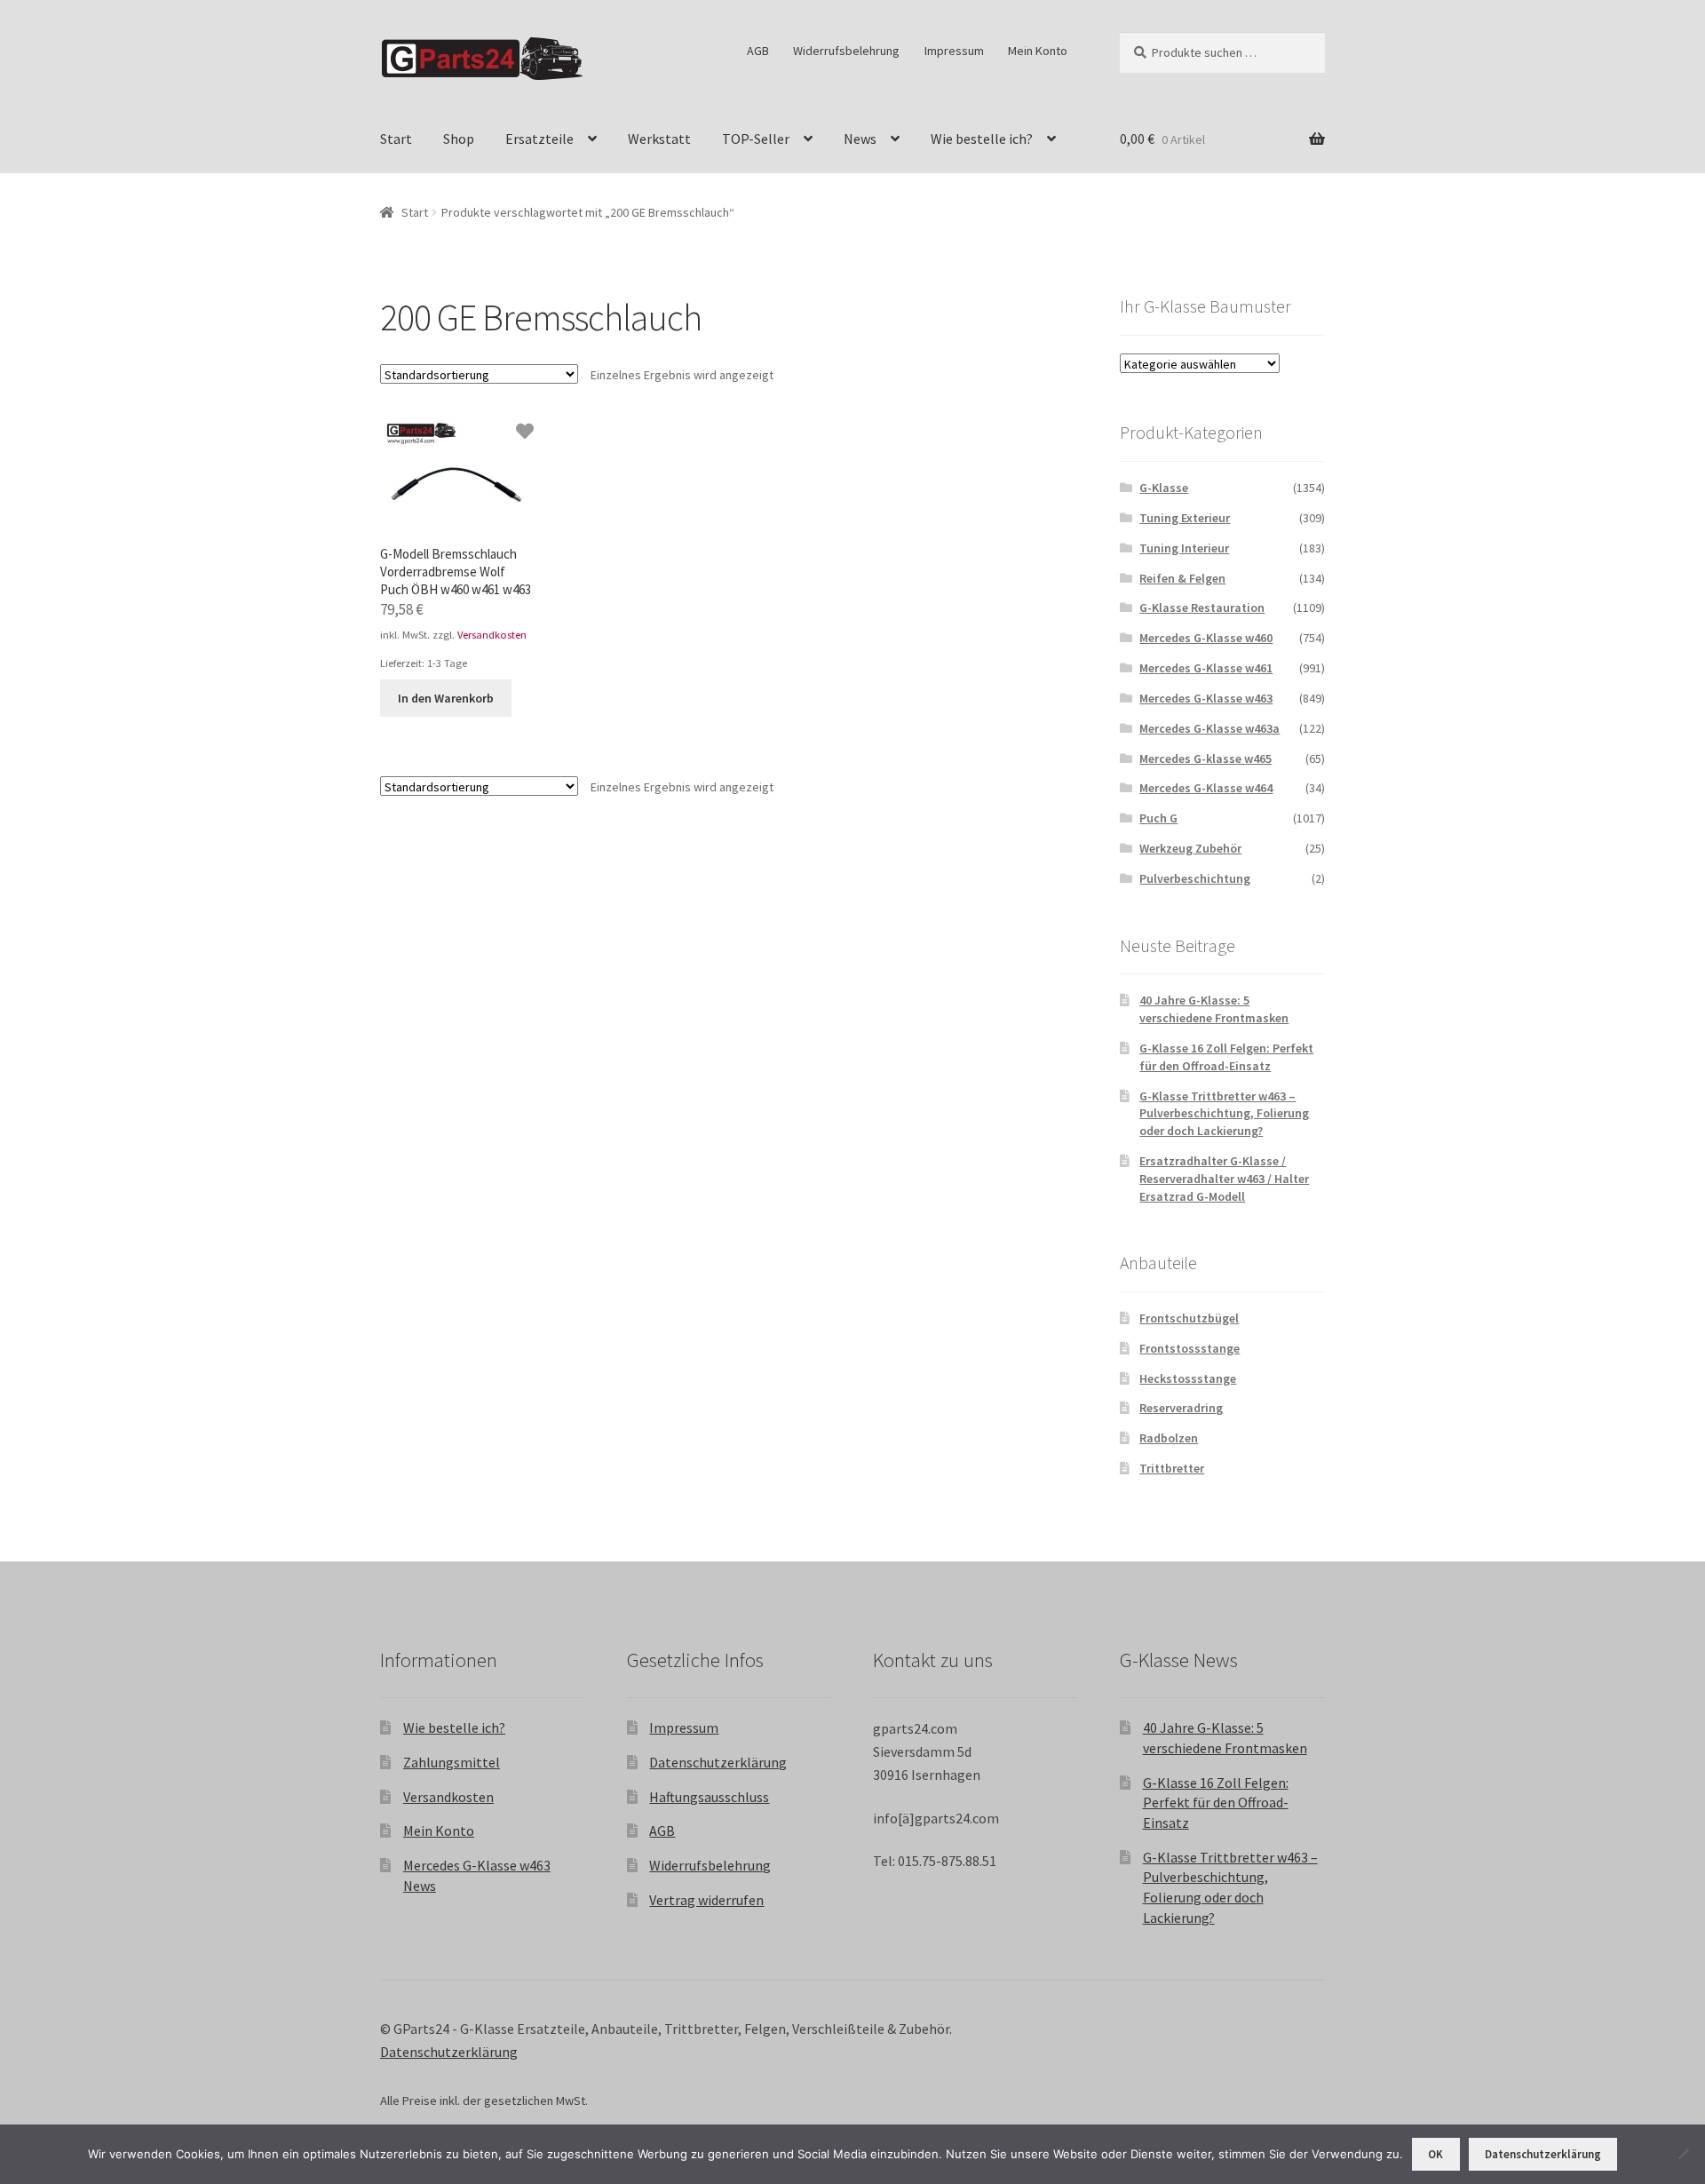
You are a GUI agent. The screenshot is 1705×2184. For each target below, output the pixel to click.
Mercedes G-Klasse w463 (1206, 698)
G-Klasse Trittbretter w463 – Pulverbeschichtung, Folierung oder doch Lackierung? (1224, 1114)
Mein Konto (1038, 51)
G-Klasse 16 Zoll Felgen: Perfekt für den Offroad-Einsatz (1226, 1057)
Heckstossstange (1188, 1378)
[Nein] (1683, 2154)
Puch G (1158, 818)
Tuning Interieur (1184, 548)
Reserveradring (1181, 1408)
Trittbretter (1172, 1468)
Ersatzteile (539, 139)
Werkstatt (659, 139)
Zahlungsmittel (452, 1762)
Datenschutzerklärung (718, 1762)
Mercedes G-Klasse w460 (1206, 638)
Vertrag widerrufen (706, 1900)
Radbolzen (1169, 1438)
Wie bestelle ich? (982, 139)
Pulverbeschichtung (1195, 878)
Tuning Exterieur (1185, 518)
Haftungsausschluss (709, 1797)
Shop (459, 139)
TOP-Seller (756, 139)
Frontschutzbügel (1189, 1318)
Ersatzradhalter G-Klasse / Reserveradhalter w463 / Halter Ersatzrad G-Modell (1224, 1179)
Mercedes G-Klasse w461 (1206, 668)
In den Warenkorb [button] (446, 698)
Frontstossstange (1190, 1348)
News (860, 139)
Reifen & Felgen (1182, 578)
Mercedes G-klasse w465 (1205, 758)
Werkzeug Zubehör (1190, 848)
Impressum (954, 51)
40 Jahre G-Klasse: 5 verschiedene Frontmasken (1214, 1009)
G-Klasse (1164, 488)
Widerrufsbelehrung (846, 51)
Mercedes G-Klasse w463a (1209, 728)
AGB (758, 51)
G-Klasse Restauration (1202, 608)
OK (1435, 2154)
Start (396, 139)
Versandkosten (492, 635)
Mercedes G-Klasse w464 (1206, 788)
